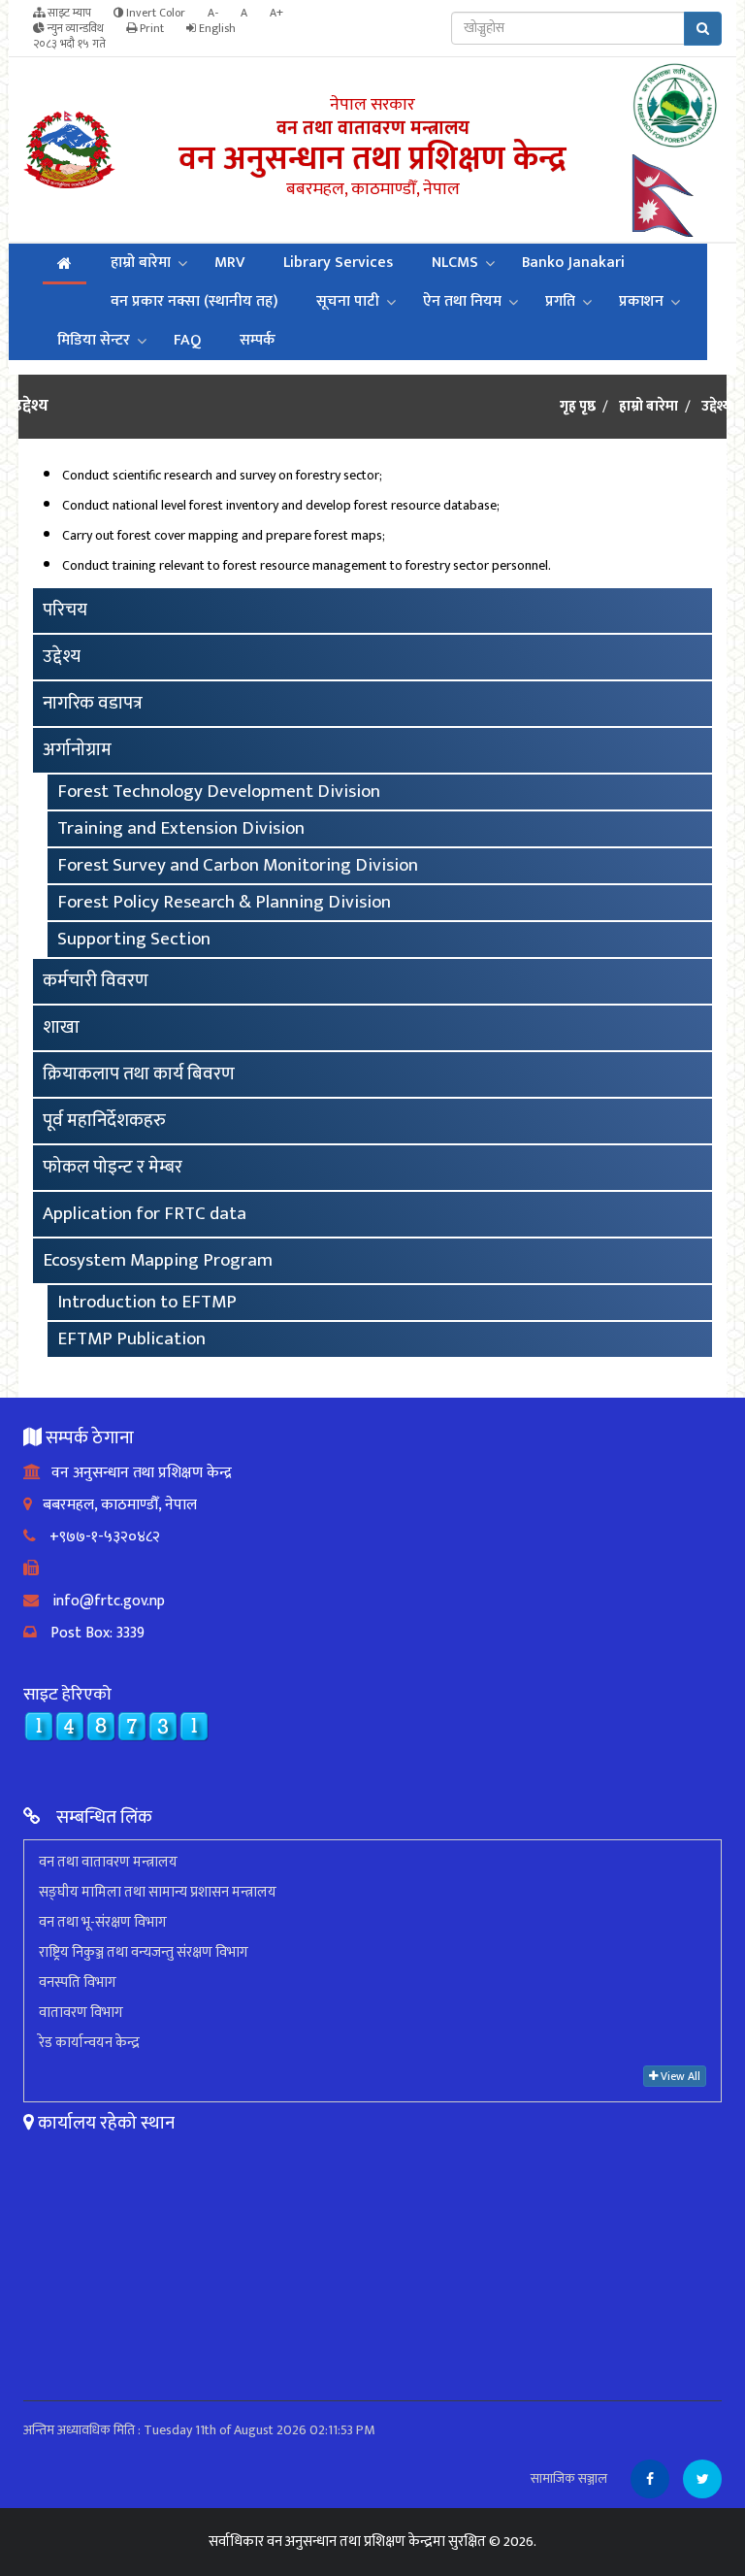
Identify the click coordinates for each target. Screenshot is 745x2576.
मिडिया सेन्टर (94, 340)
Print (150, 28)
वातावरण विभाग (81, 2013)
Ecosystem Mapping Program (158, 1260)
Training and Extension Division (181, 828)
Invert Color (154, 13)
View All (679, 2076)
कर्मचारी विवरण (96, 981)
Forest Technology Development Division (219, 792)
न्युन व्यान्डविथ (74, 28)
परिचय (65, 610)
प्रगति (560, 301)
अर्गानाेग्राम (77, 750)
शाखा (61, 1027)
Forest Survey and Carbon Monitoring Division (238, 865)
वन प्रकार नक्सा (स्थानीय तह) (194, 301)
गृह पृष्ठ (578, 407)
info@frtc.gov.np (102, 1601)
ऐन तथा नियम (462, 301)
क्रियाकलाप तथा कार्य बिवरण (139, 1074)
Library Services (338, 263)
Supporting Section (134, 939)
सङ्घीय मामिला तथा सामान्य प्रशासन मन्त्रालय (158, 1892)
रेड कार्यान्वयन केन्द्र (89, 2043)
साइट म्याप (68, 13)
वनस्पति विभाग (78, 1982)
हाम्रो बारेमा (141, 263)
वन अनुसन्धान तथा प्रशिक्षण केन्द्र (136, 1473)
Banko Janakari (573, 263)
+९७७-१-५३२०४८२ (98, 1537)
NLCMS (455, 263)
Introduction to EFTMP (147, 1302)
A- (213, 13)
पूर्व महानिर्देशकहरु (104, 1121)
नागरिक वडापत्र (93, 703)
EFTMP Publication (131, 1339)
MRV (229, 263)
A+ (276, 13)
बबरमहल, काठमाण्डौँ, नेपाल (114, 1505)
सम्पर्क (258, 340)
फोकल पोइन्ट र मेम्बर (113, 1167)
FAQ (187, 340)
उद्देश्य (62, 657)
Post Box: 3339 (91, 1633)
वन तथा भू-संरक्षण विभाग (103, 1922)
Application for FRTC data (145, 1214)
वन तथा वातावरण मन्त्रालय (108, 1862)
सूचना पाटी (348, 301)
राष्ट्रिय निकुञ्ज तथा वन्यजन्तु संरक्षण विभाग (144, 1952)
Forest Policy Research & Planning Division (224, 902)
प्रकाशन (641, 301)
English (216, 28)
